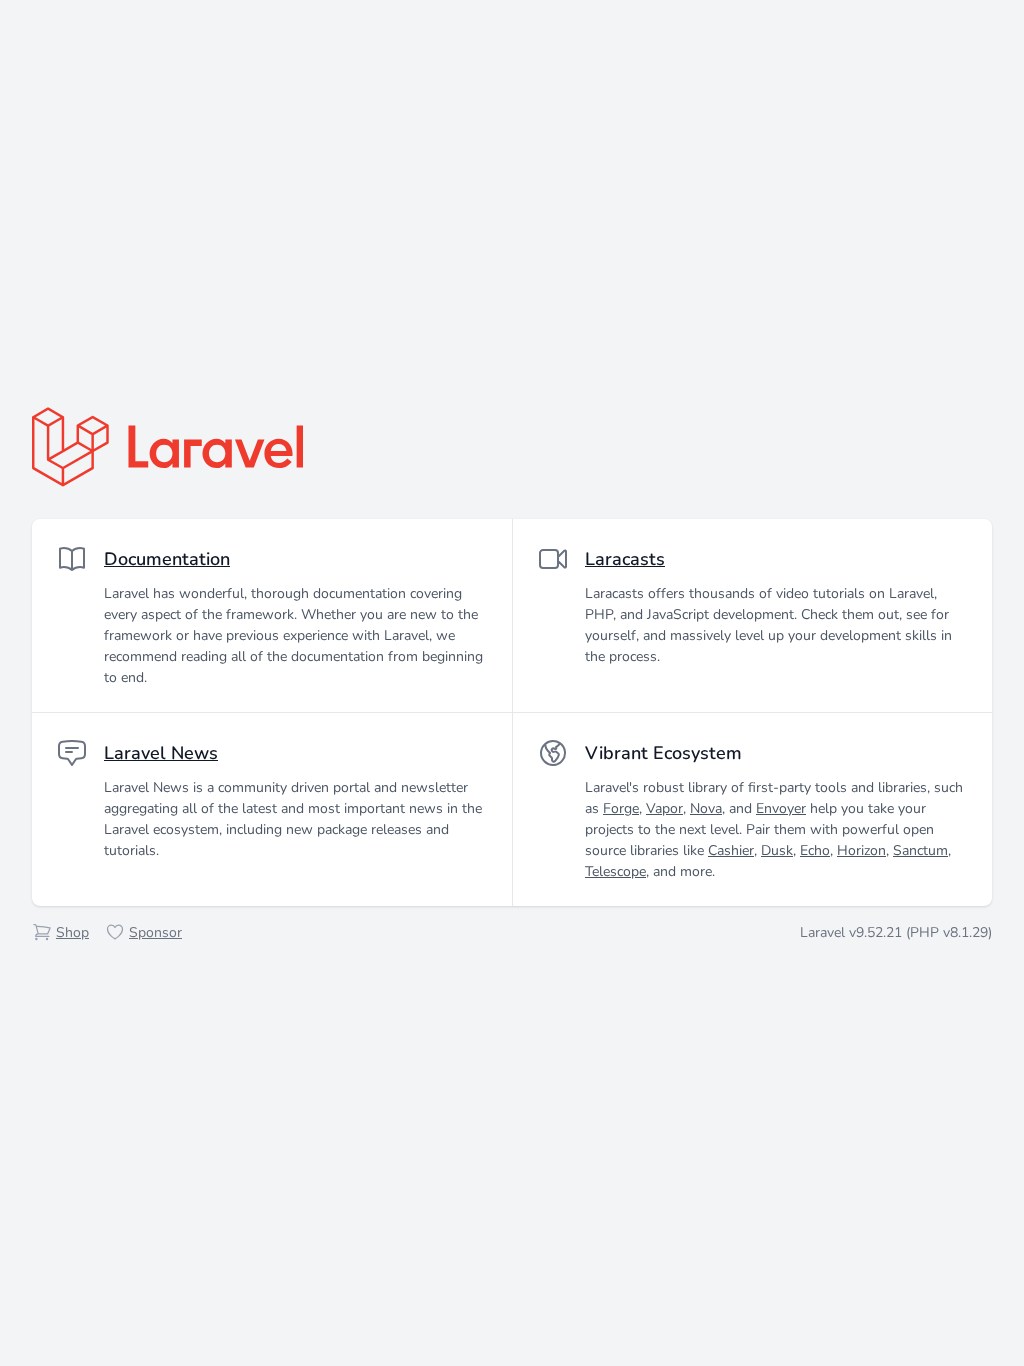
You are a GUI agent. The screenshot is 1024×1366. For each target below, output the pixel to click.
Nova (706, 808)
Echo (815, 850)
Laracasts (625, 559)
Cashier (731, 850)
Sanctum (920, 850)
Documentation (167, 559)
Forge (621, 808)
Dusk (777, 850)
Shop (72, 932)
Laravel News (161, 753)
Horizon (861, 850)
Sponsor (155, 932)
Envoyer (781, 808)
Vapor (664, 808)
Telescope (615, 871)
